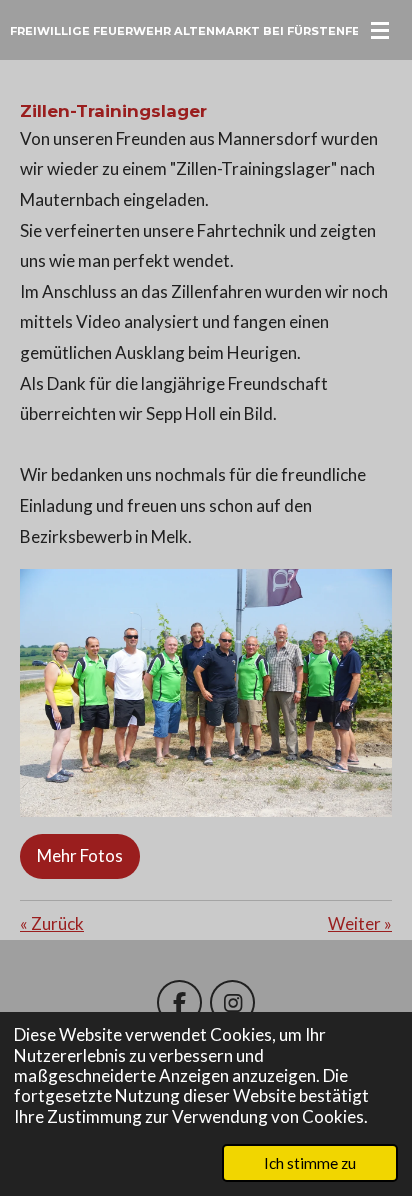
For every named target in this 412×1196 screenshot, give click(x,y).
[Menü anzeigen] (380, 30)
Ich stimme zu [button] (310, 1163)
